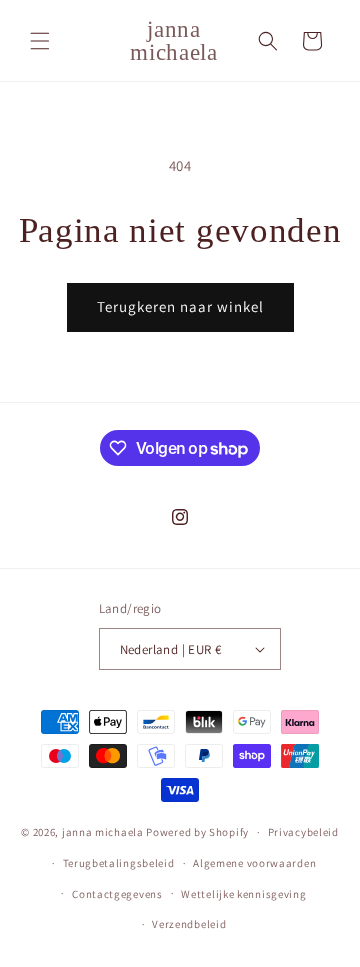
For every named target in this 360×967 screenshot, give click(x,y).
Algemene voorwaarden (254, 863)
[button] (40, 41)
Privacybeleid (303, 832)
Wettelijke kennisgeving (243, 894)
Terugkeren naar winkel (180, 306)
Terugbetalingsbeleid (119, 863)
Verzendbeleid (189, 924)
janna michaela (103, 832)
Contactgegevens (117, 894)
